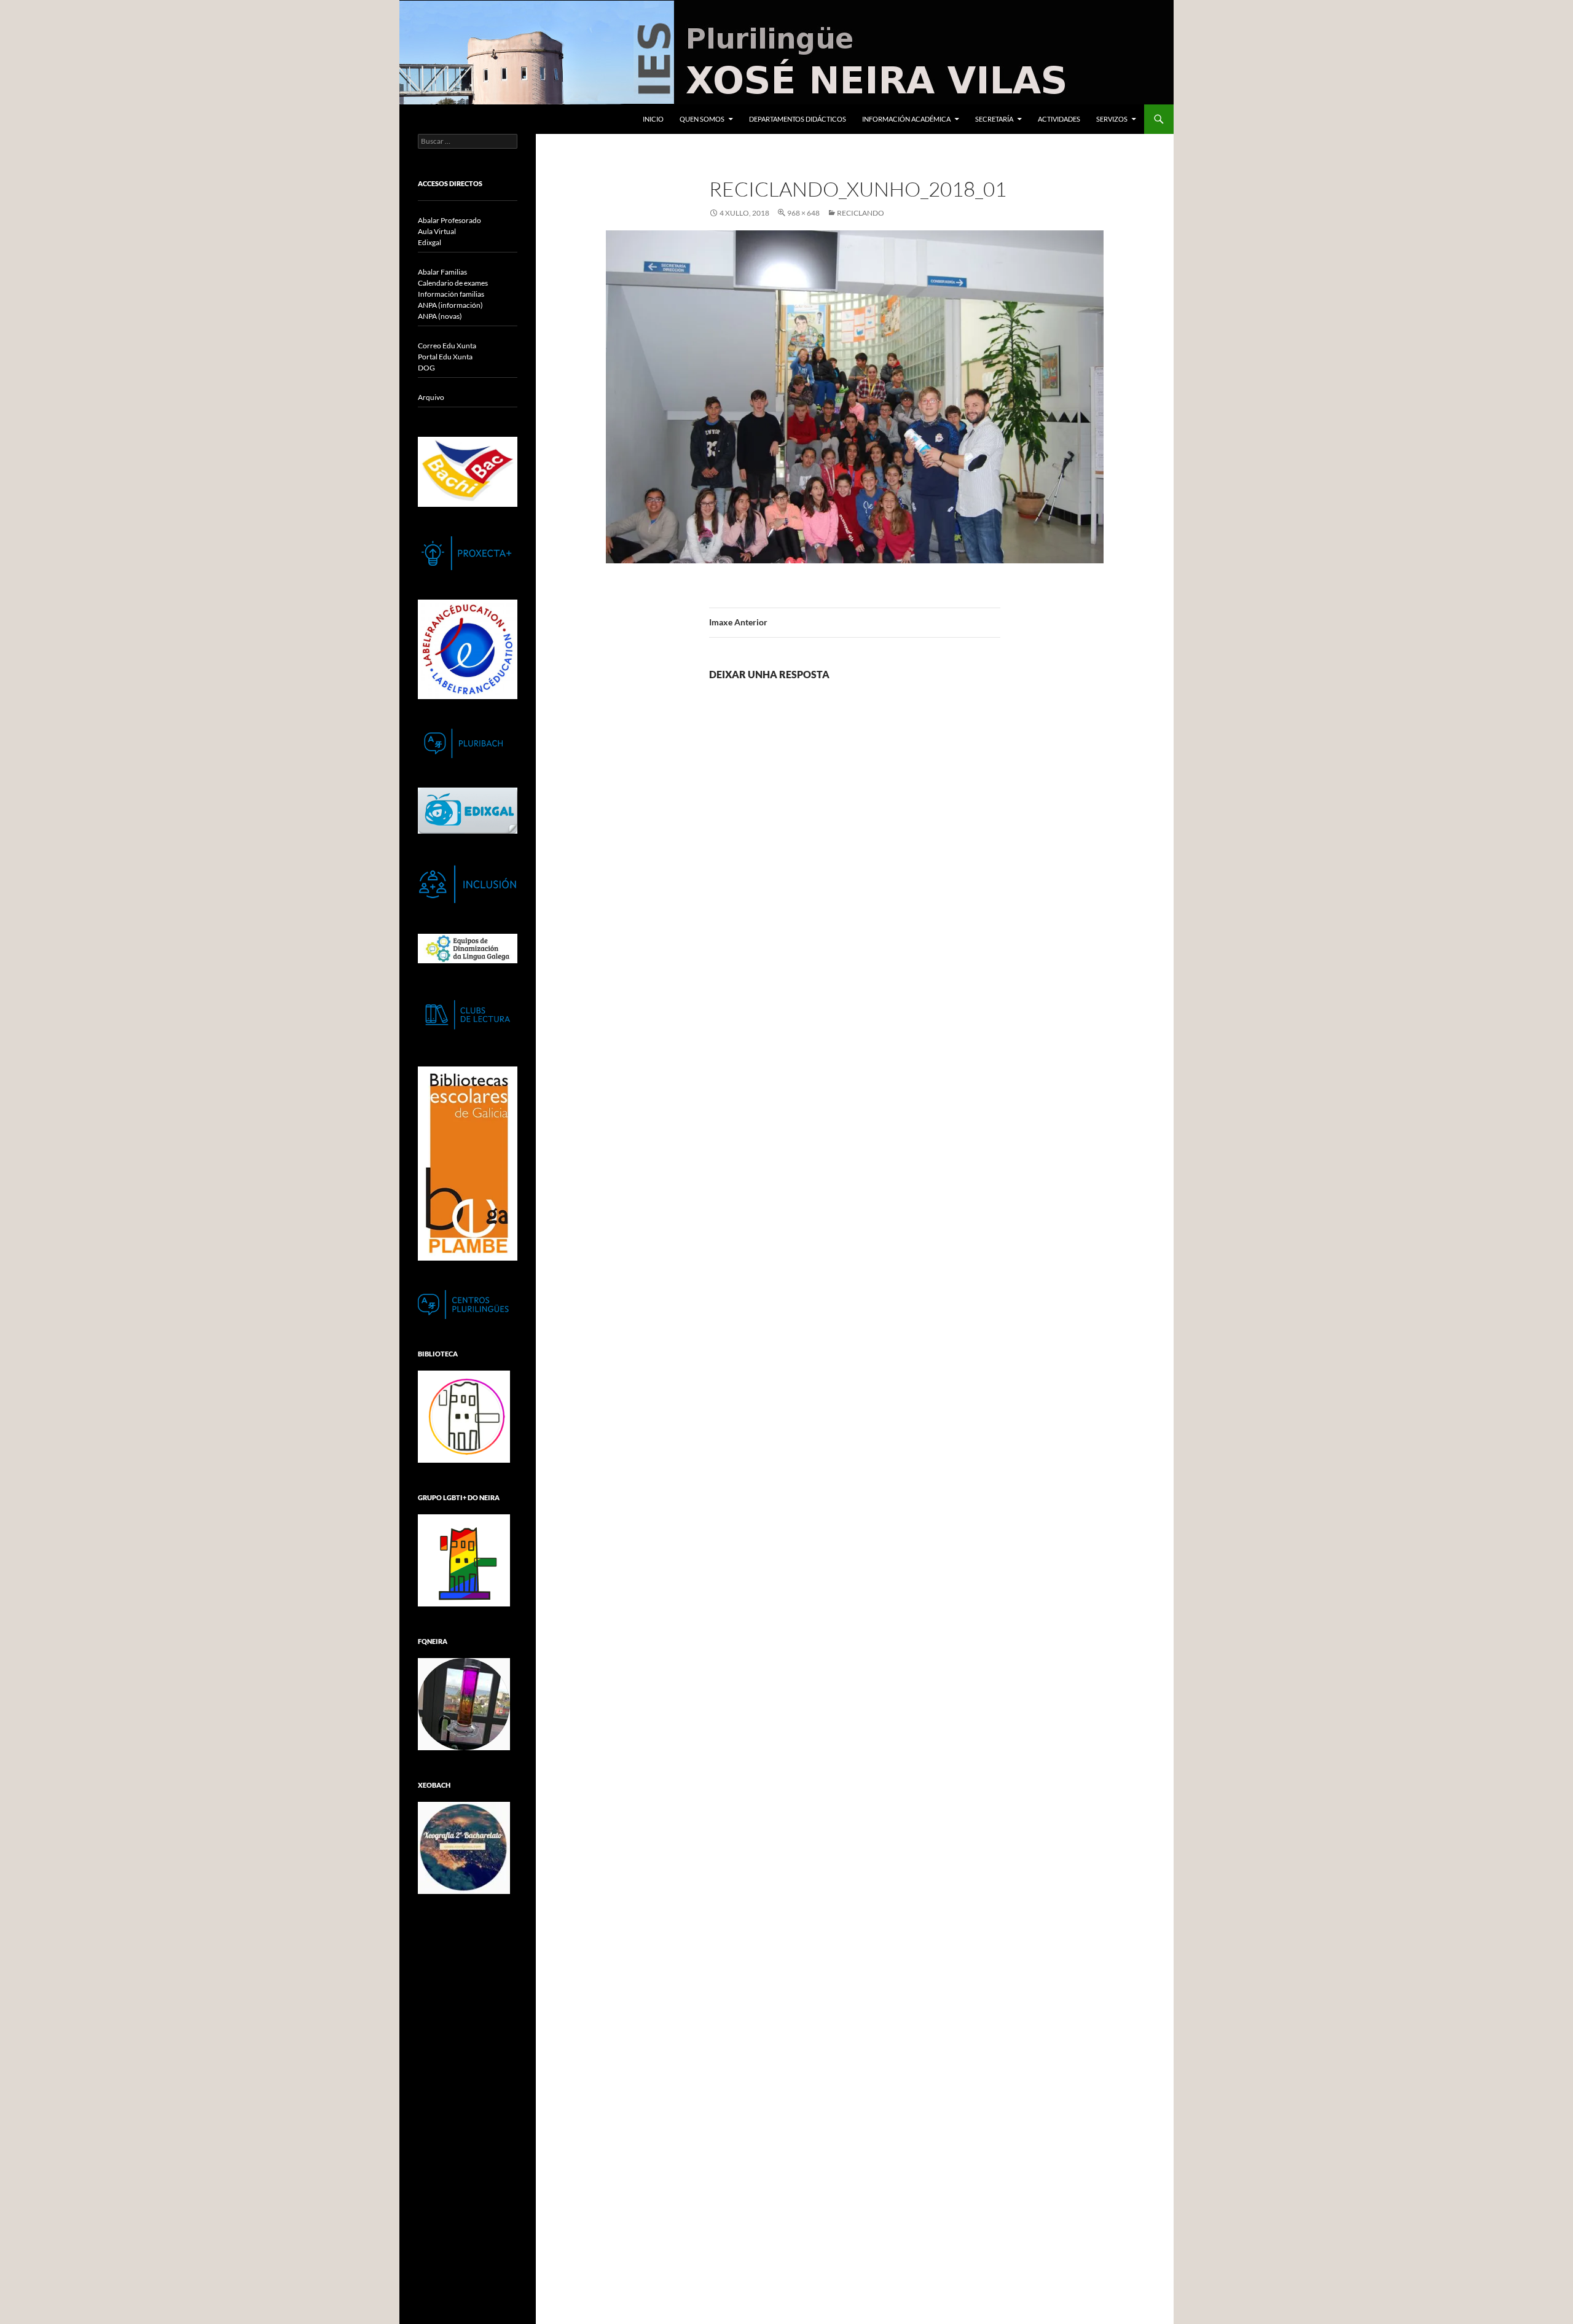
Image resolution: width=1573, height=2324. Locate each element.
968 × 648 (803, 213)
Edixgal (430, 242)
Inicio (653, 119)
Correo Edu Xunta (447, 346)
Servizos (1112, 119)
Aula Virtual (437, 231)
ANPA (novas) (440, 316)
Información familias (451, 294)
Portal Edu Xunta (445, 357)
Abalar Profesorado (449, 220)
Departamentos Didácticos (798, 119)
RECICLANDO (861, 213)
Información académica (906, 119)
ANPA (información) (450, 305)
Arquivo (431, 397)
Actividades (1059, 119)
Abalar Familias (442, 272)
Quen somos (702, 119)
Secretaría (994, 119)
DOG (426, 368)
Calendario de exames (453, 283)
